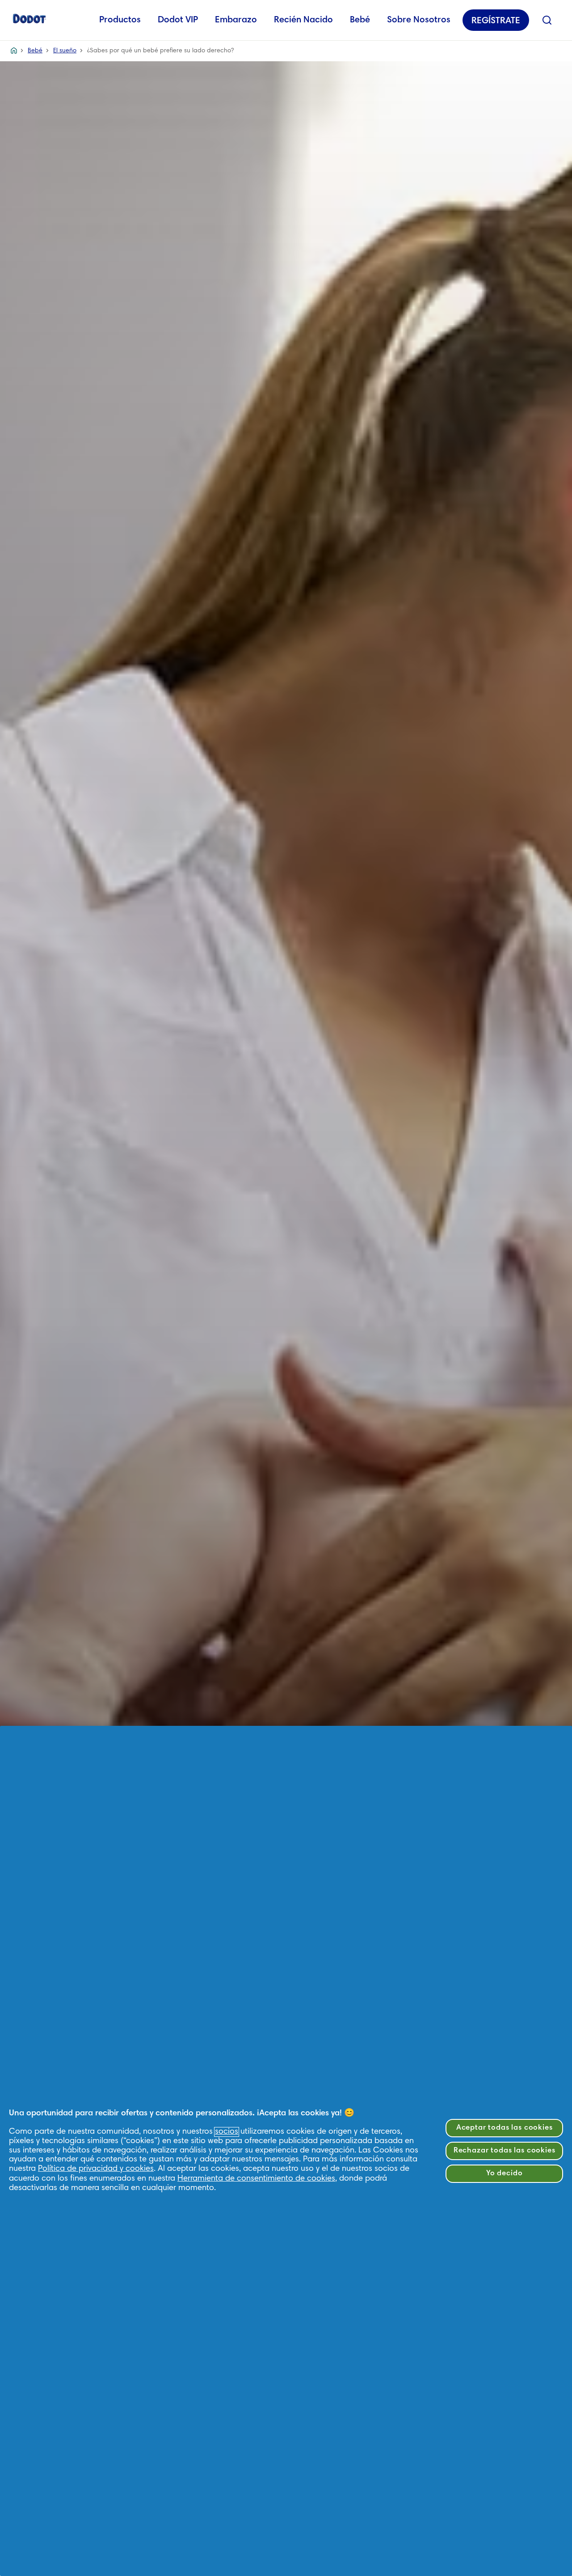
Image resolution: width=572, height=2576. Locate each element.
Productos (120, 20)
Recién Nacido (303, 20)
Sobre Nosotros (419, 20)
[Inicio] (29, 18)
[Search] (547, 20)
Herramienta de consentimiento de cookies (256, 2179)
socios (227, 2132)
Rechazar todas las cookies (505, 2151)
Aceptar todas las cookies (505, 2128)
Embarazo (236, 20)
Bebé (360, 20)
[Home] (14, 51)
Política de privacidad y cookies (96, 2169)
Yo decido (505, 2174)
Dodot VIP (178, 20)
